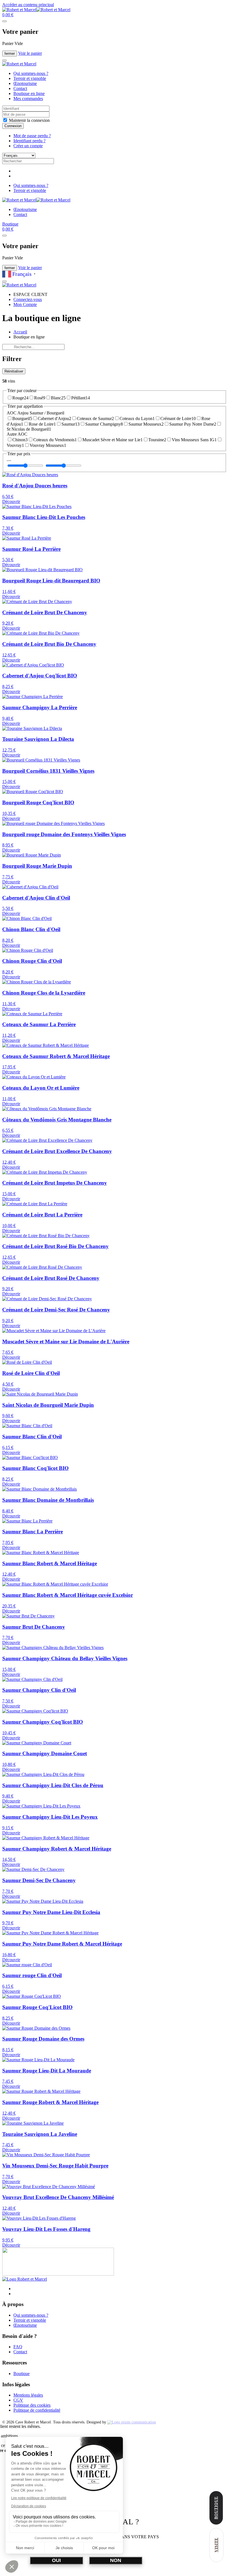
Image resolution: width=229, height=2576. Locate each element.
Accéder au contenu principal (28, 5)
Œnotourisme (25, 83)
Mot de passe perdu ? (32, 136)
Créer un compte (28, 146)
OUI (56, 2560)
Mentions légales (28, 2395)
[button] (8, 15)
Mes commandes (28, 99)
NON (116, 2560)
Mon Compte (25, 304)
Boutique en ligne (29, 93)
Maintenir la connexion (29, 120)
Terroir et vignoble (30, 78)
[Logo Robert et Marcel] (25, 2279)
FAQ (18, 2347)
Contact (20, 88)
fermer (10, 54)
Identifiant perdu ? (29, 141)
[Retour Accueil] (36, 10)
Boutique (10, 224)
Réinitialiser (14, 371)
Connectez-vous (28, 299)
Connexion (13, 126)
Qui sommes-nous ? (31, 73)
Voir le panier (30, 53)
